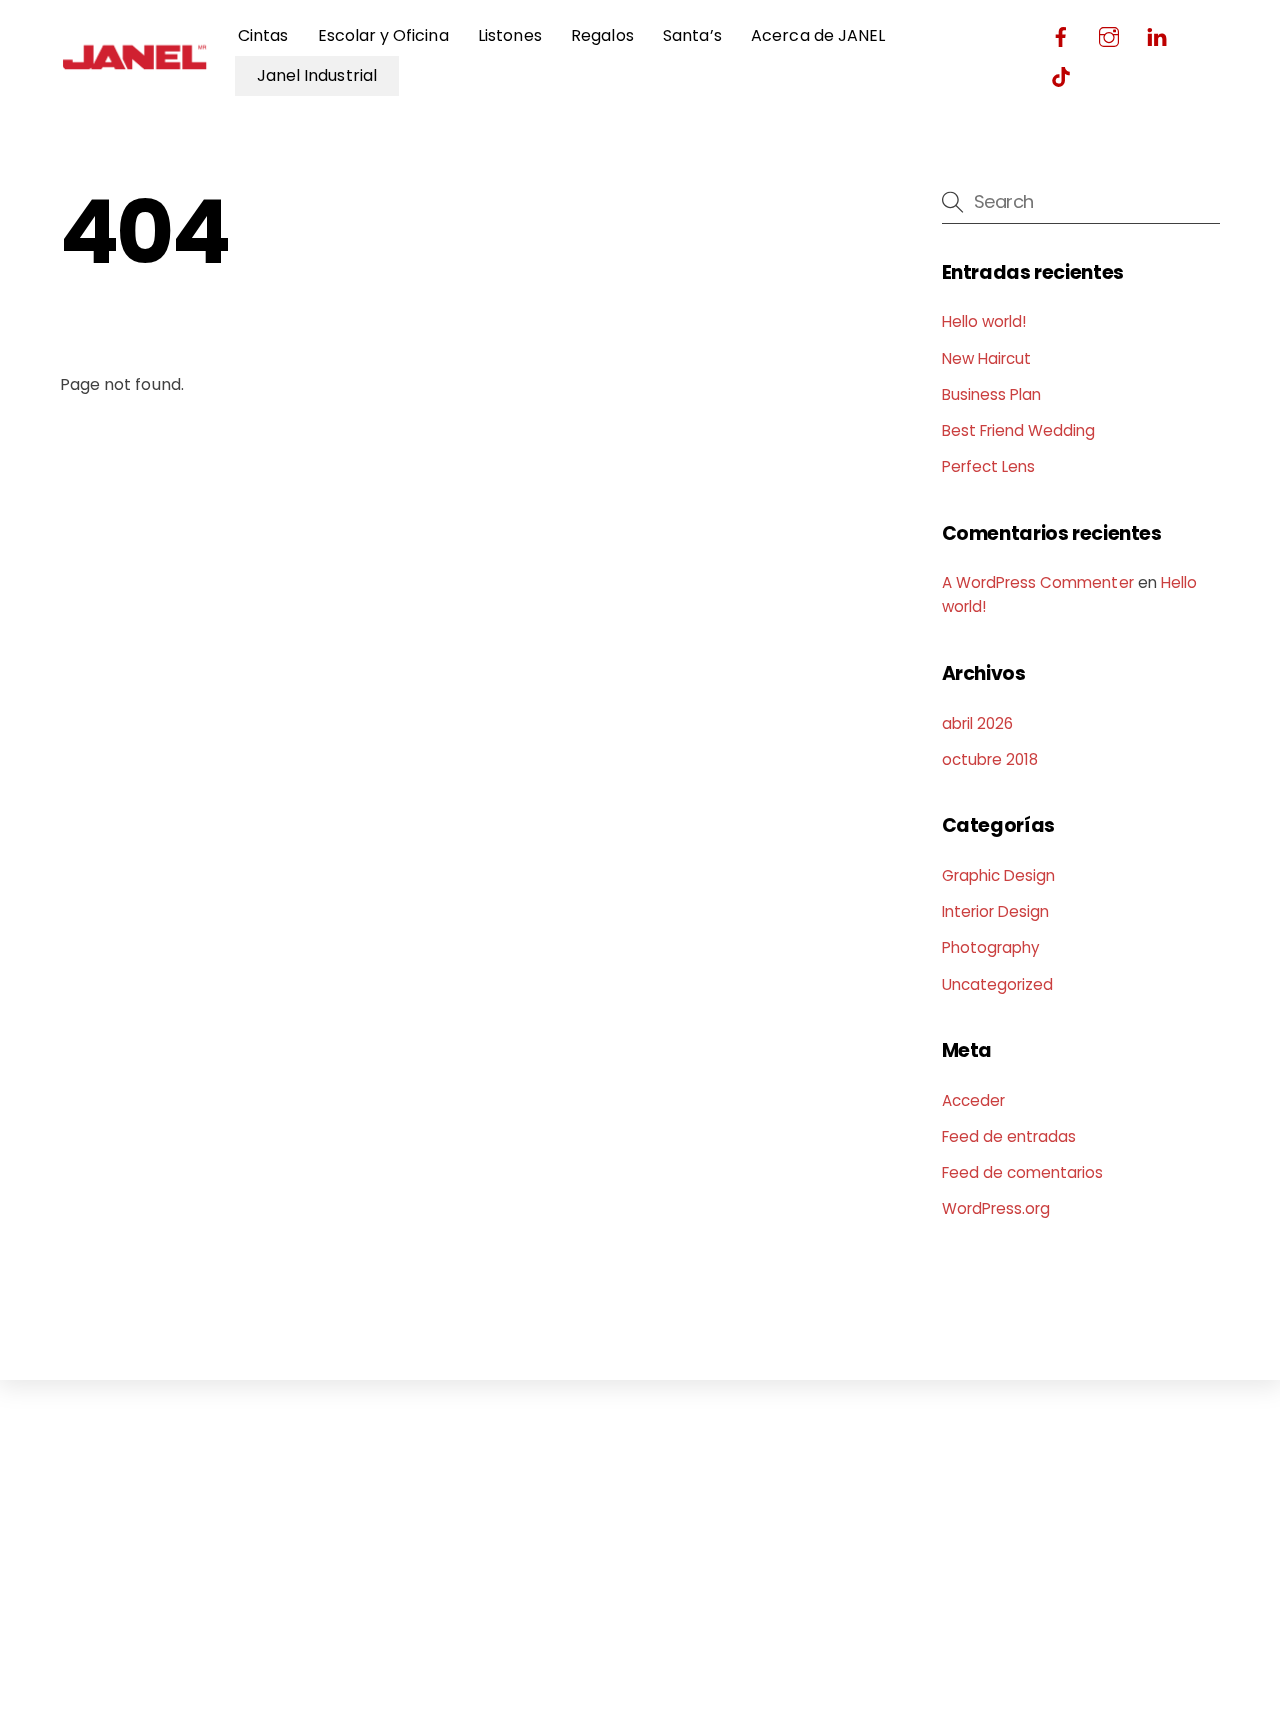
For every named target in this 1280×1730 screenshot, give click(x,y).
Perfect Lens (989, 466)
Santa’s (692, 35)
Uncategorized (998, 984)
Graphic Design (999, 875)
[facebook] (1061, 34)
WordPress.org (996, 1208)
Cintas (263, 35)
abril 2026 (977, 723)
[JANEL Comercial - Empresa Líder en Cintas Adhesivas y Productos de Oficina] (135, 72)
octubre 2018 (990, 759)
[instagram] (1109, 34)
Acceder (973, 1100)
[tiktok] (1061, 74)
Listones (509, 35)
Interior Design (996, 911)
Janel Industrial (317, 75)
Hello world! (984, 321)
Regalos (602, 35)
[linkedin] (1157, 34)
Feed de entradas (1009, 1136)
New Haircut (987, 358)
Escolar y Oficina (383, 35)
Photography (991, 947)
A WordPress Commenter (1038, 582)
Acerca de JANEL (818, 35)
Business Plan (992, 394)
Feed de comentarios (1023, 1172)
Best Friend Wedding (1019, 430)
